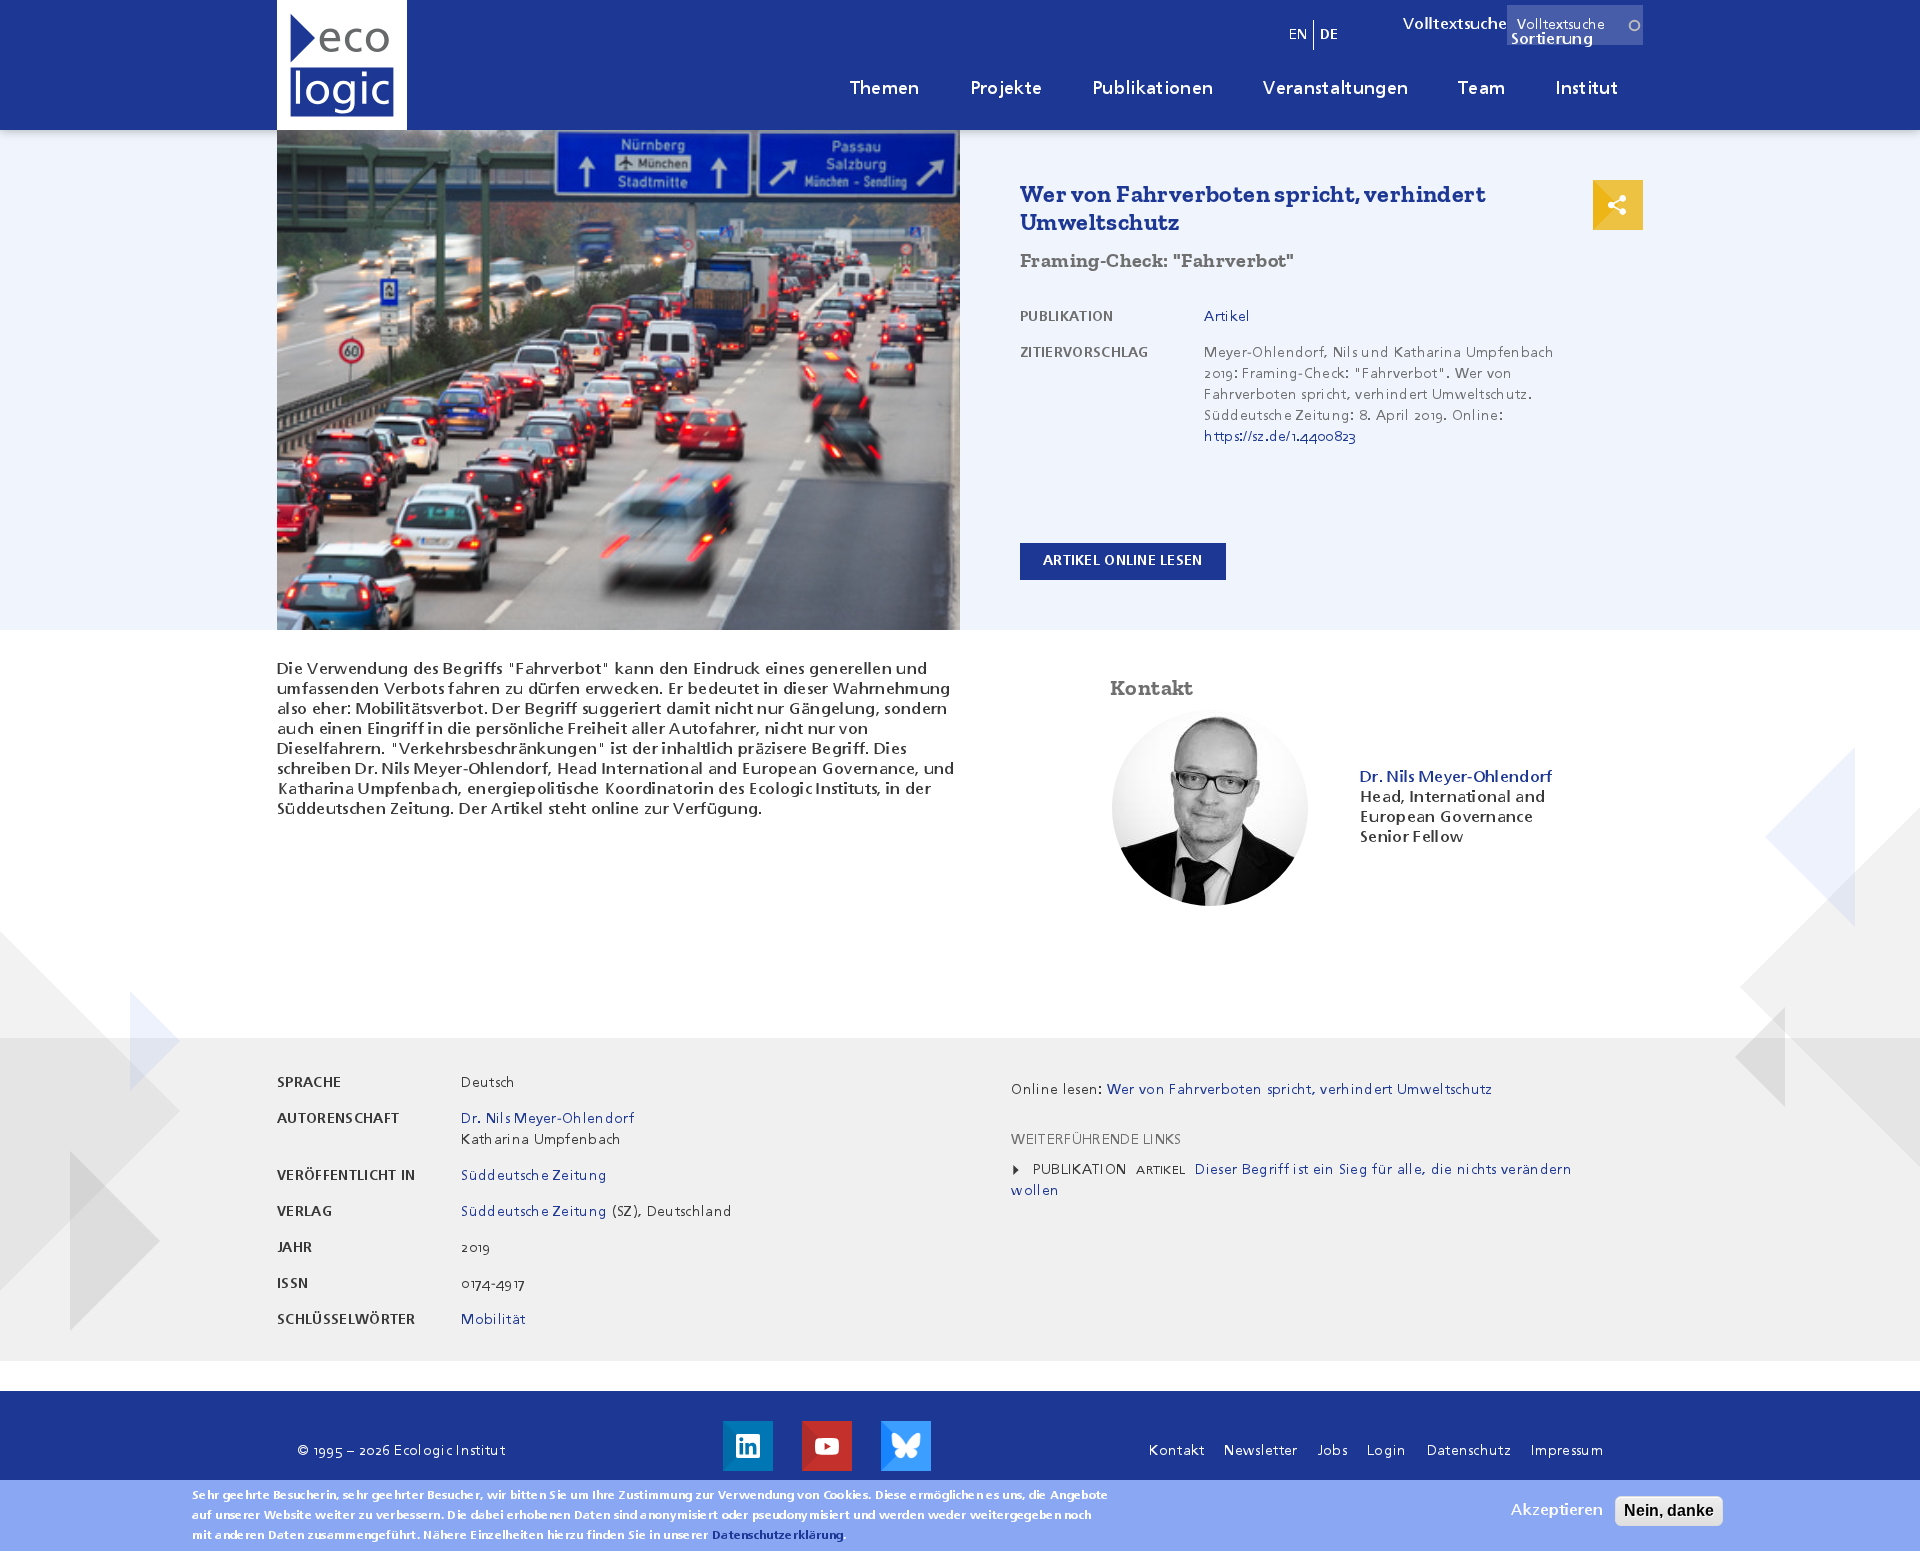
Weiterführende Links (1096, 1140)
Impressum (1567, 1451)
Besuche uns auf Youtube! (827, 1446)
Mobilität (493, 1320)
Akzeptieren (1557, 1511)
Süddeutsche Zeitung (534, 1176)
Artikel (1227, 317)
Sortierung (1552, 40)
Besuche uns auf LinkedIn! (748, 1446)
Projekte (1006, 89)
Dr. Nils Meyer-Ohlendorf (547, 1119)
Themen (885, 89)
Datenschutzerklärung (777, 1536)
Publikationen (1152, 89)
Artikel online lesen (1123, 561)
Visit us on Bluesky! (906, 1446)
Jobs (1332, 1451)
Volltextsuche (1455, 25)
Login (1387, 1451)
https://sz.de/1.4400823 (1280, 437)
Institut (1586, 89)
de (1329, 35)
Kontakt (1176, 1451)
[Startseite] (342, 65)
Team (1481, 89)
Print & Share (1618, 205)
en (1298, 35)
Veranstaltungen (1335, 89)
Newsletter (1260, 1451)
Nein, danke (1669, 1510)
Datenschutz (1469, 1451)
